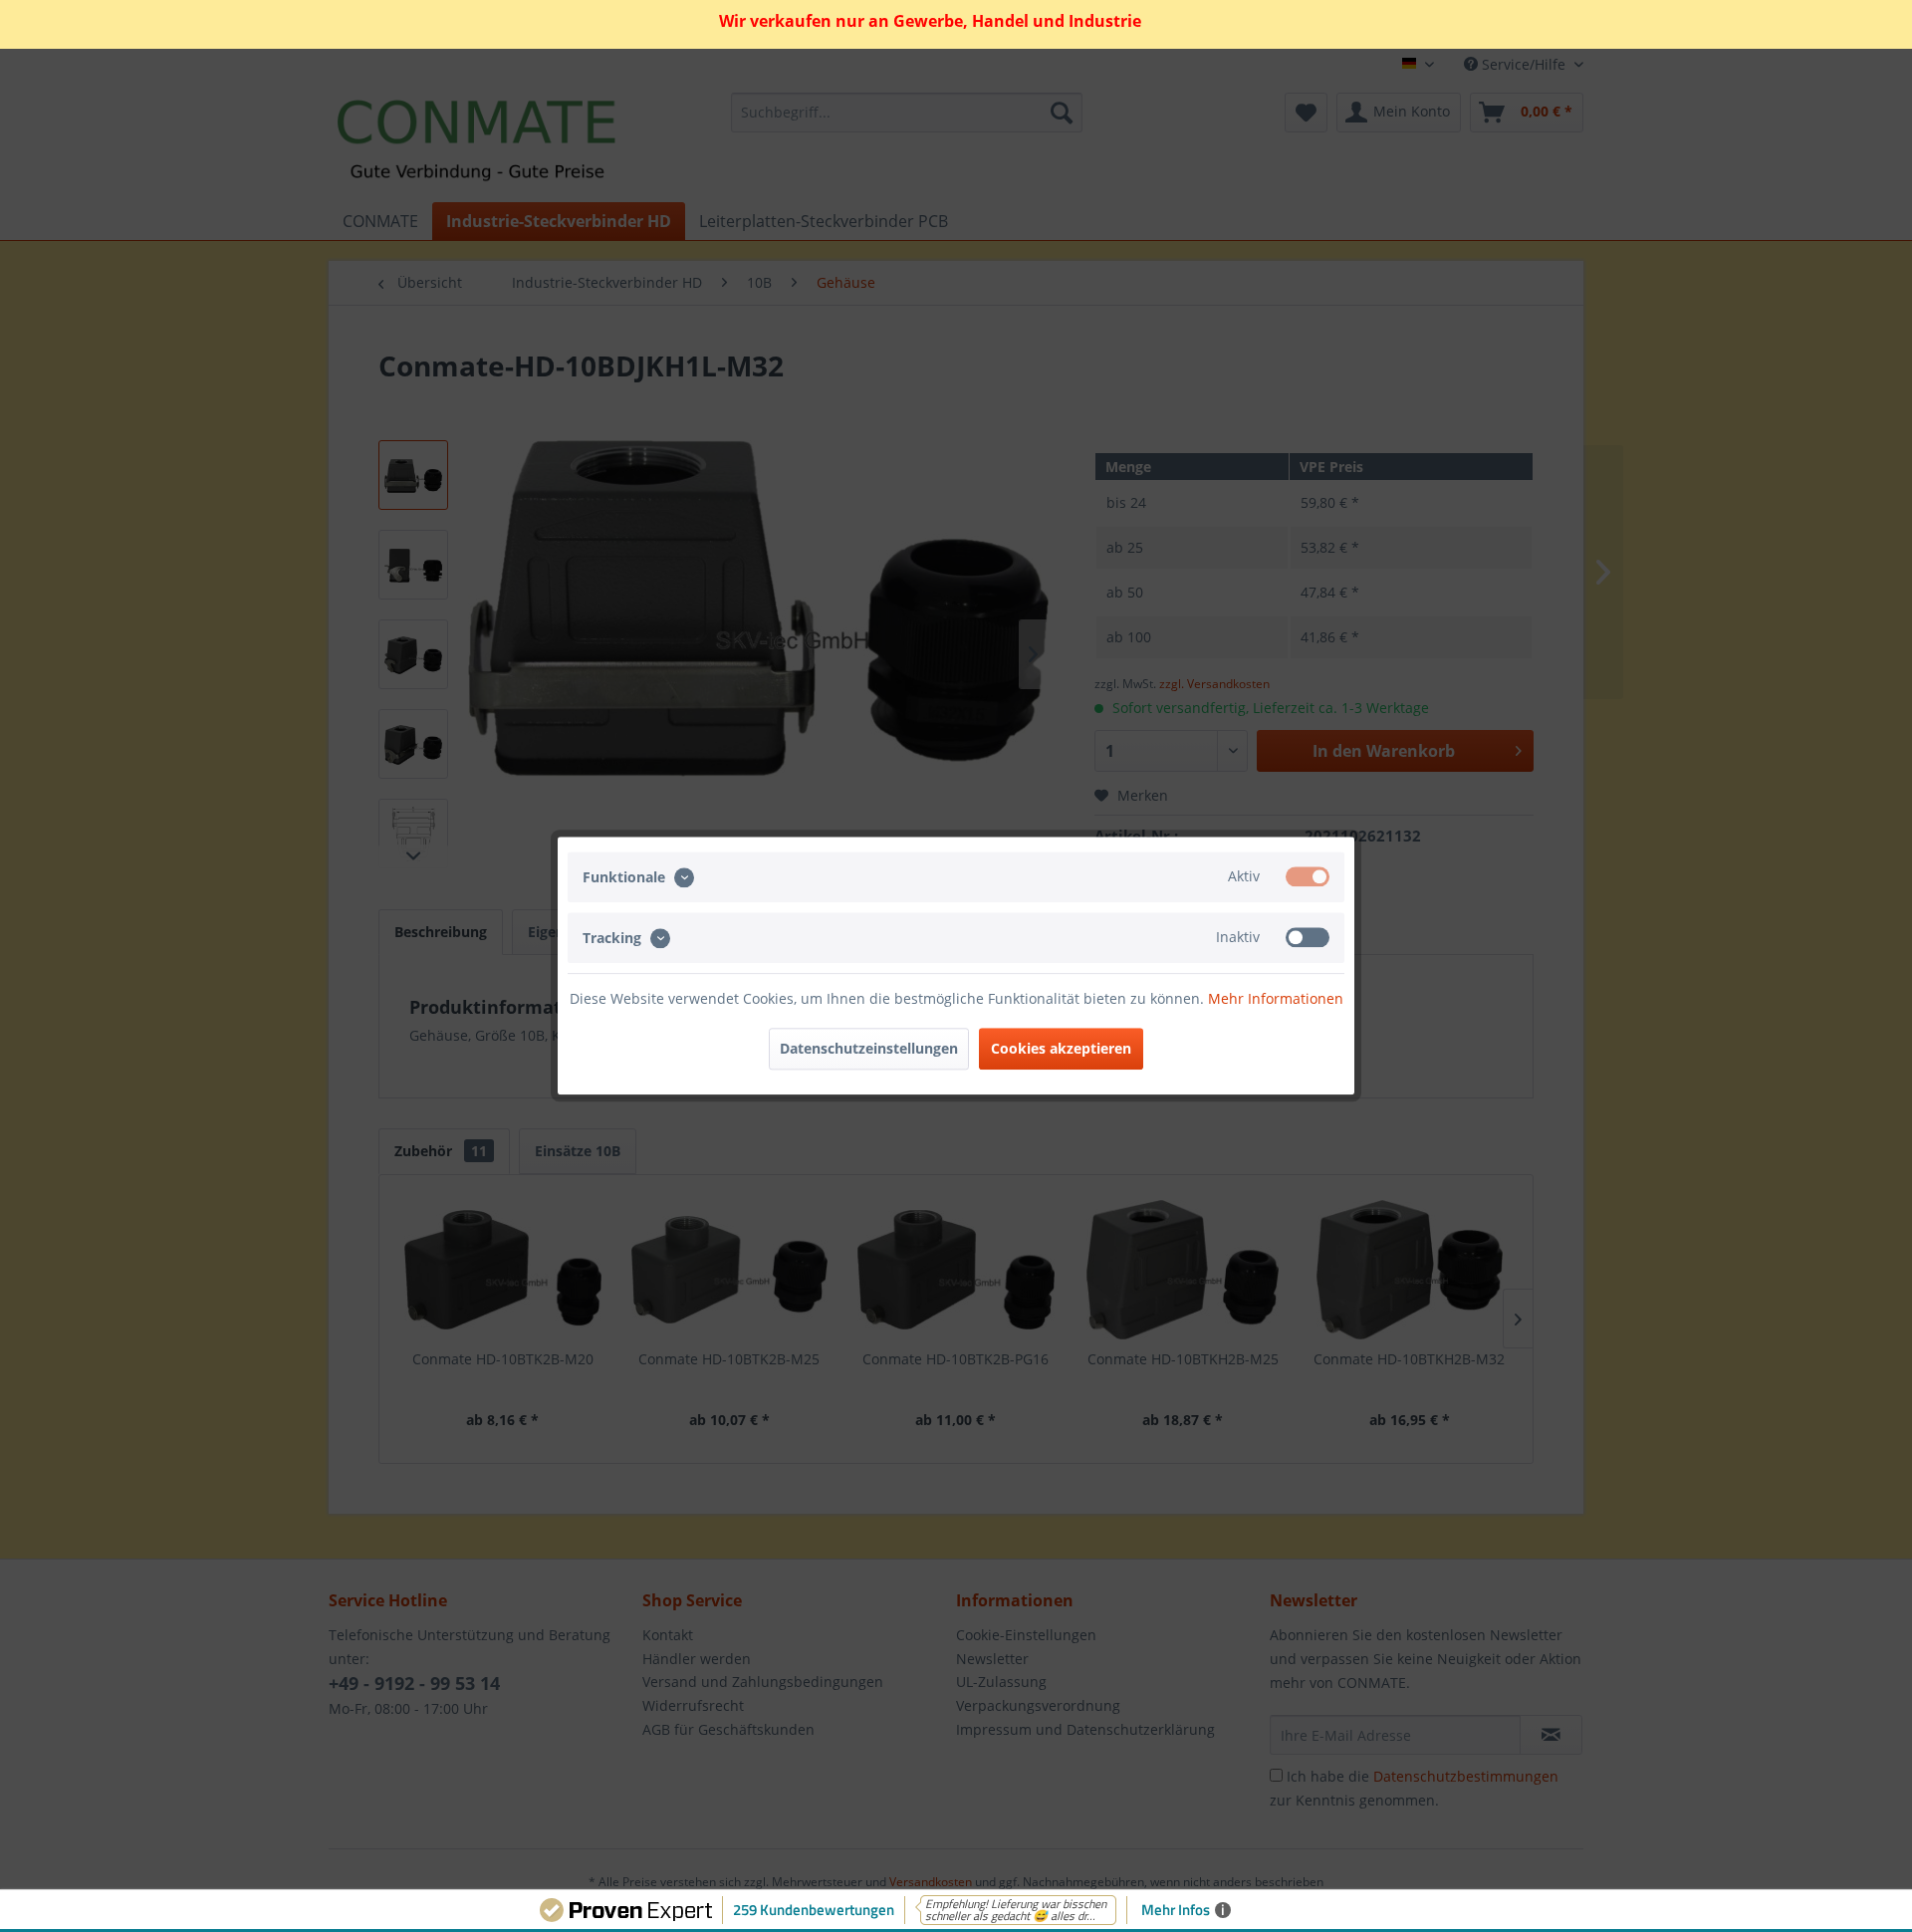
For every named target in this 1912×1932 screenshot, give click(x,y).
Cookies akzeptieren (1061, 1049)
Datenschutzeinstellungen (869, 1049)
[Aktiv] (1308, 876)
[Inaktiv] (1308, 938)
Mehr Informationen (1276, 999)
